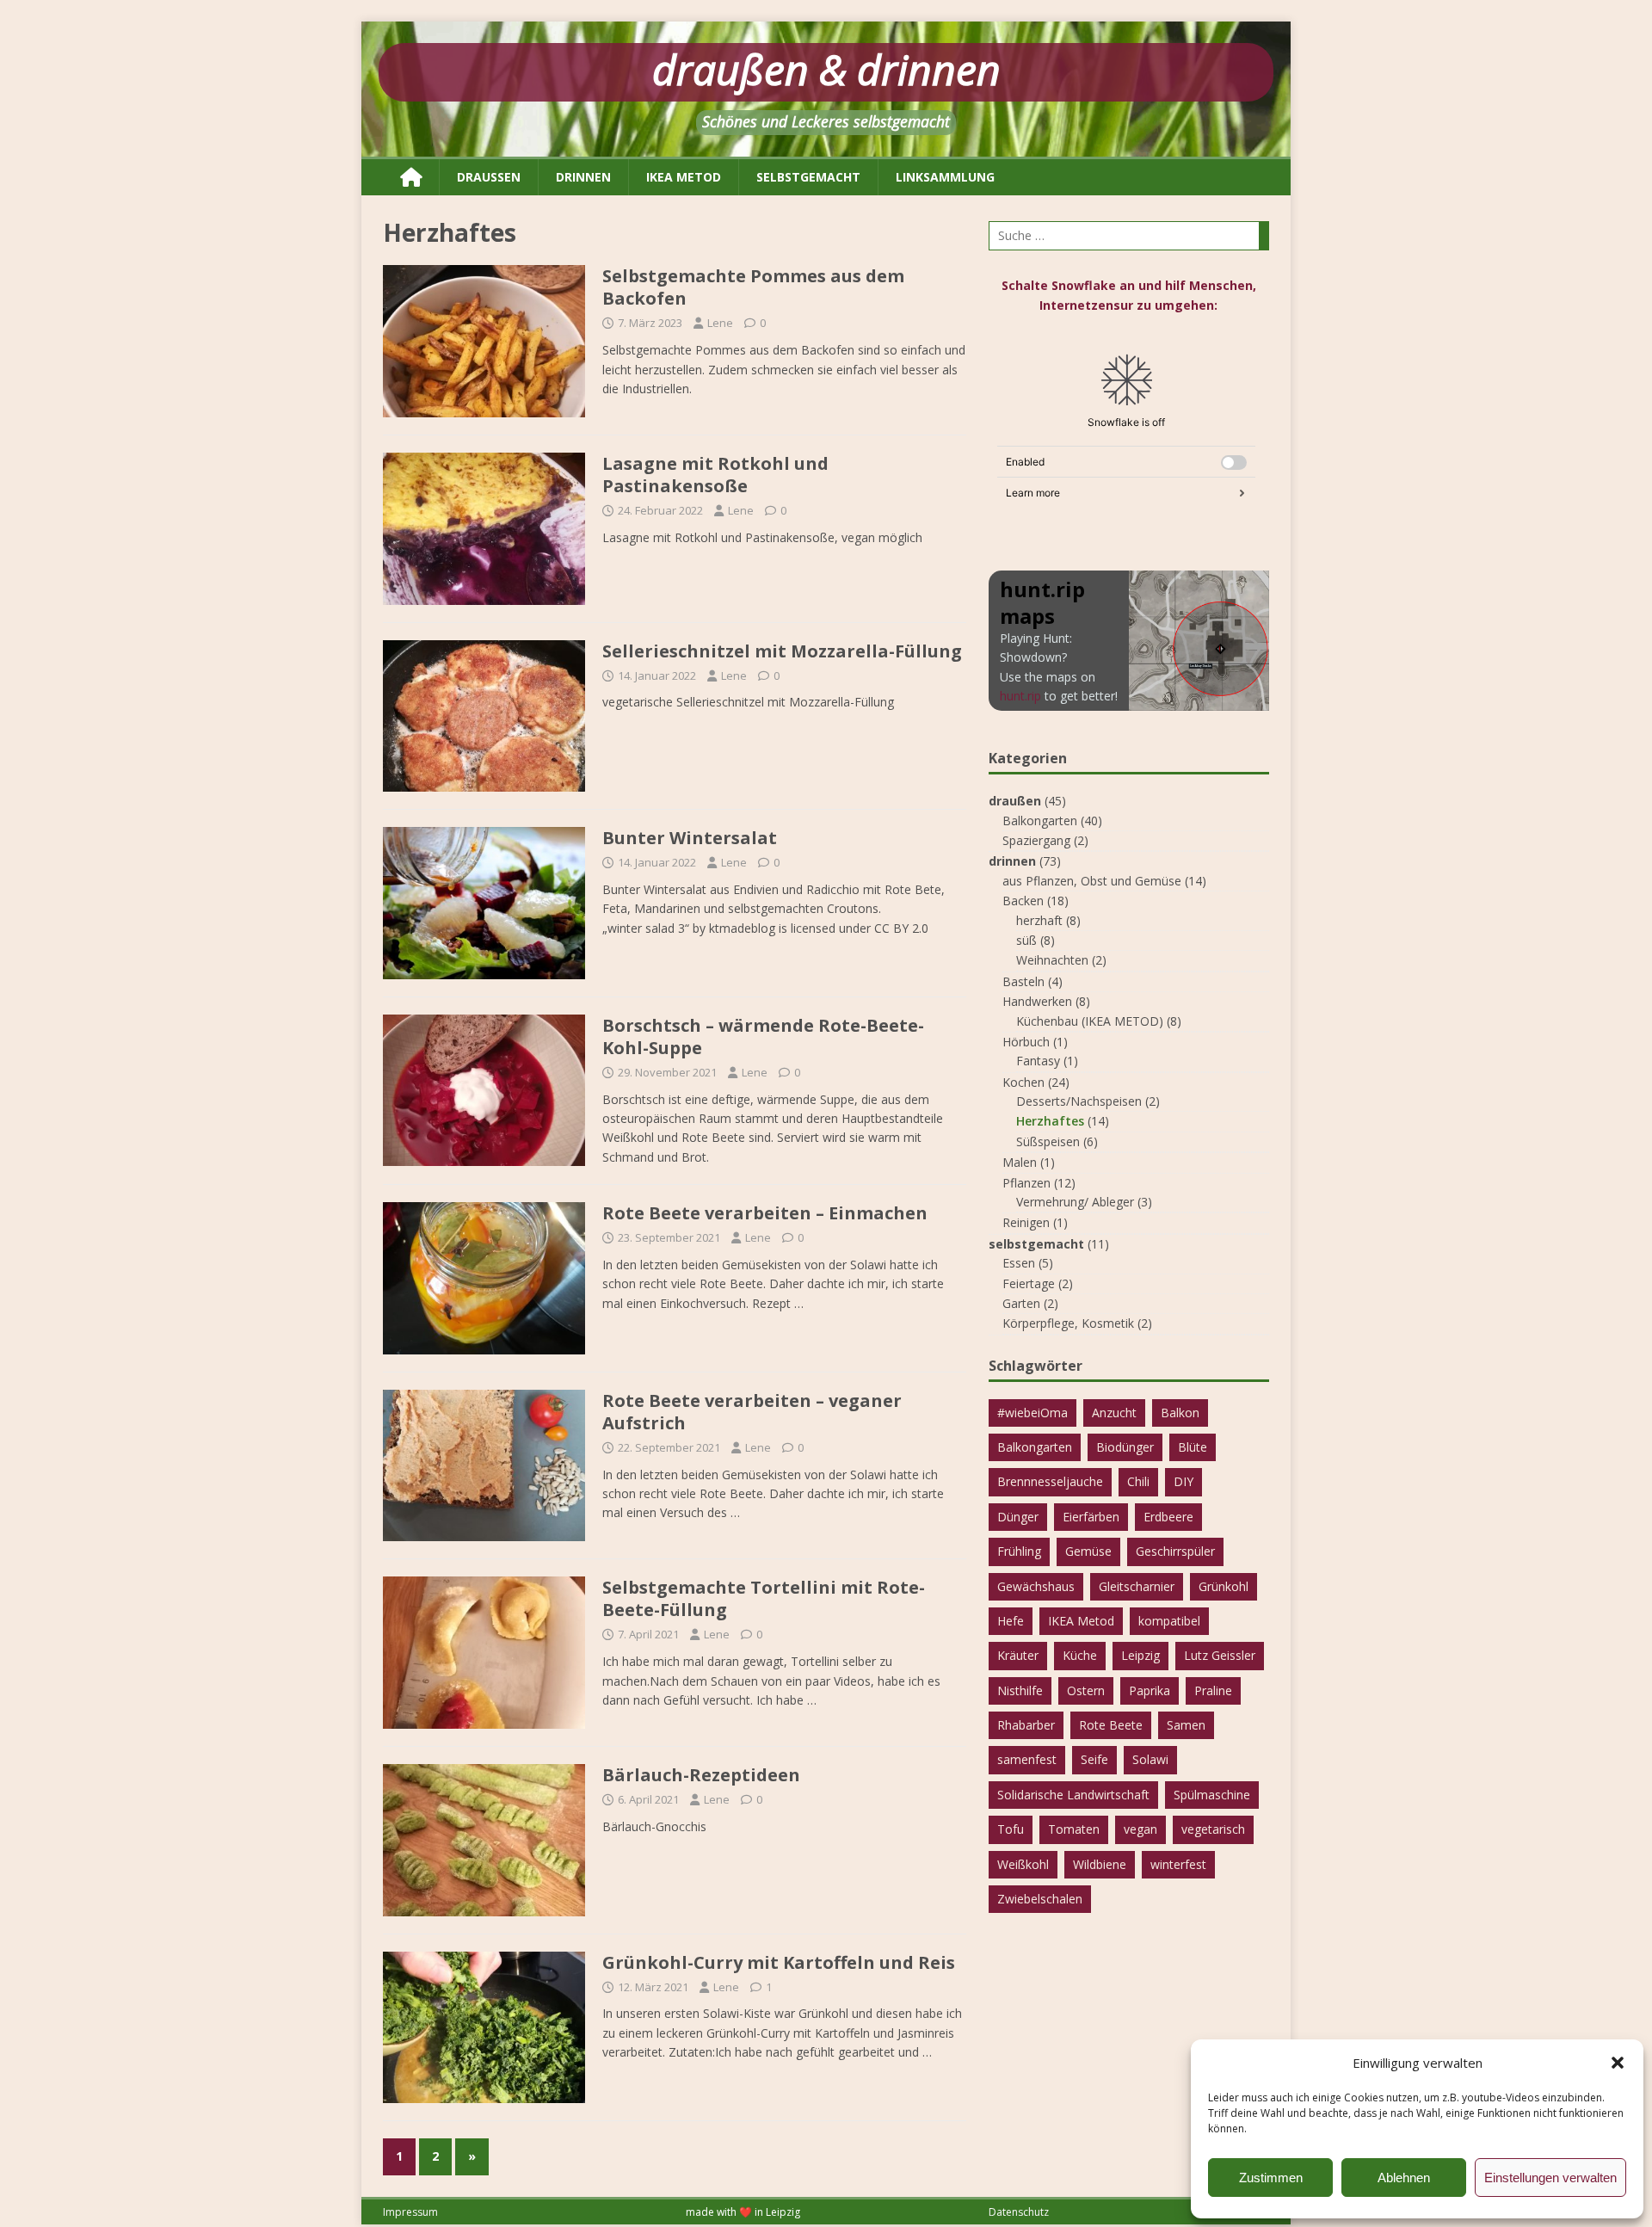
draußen (489, 177)
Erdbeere (1168, 1517)
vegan (1140, 1829)
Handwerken (1037, 1001)
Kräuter (1018, 1655)
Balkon (1180, 1413)
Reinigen (1026, 1222)
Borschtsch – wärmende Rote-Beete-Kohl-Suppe (763, 1036)
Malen (1020, 1162)
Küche (1080, 1655)
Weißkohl (1023, 1864)
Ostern (1086, 1690)
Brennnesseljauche (1050, 1481)
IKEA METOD (684, 177)
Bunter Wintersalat (690, 838)
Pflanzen (1026, 1183)
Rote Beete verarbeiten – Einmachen (765, 1213)
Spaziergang (1036, 840)
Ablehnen (1404, 2178)
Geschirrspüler (1175, 1551)
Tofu (1011, 1829)
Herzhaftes (1050, 1121)
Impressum (410, 2212)
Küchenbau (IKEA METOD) (1090, 1021)
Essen (1019, 1263)
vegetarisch (1213, 1829)
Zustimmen (1271, 2178)
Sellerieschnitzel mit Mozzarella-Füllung (782, 651)
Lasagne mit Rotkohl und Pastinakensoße (715, 475)
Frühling (1019, 1551)
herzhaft (1039, 920)
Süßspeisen (1048, 1141)
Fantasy (1038, 1061)
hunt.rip (1020, 696)
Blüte (1193, 1447)
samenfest (1027, 1759)
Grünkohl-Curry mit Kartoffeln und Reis (779, 1962)
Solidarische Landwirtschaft (1073, 1795)
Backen (1023, 901)
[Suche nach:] (1129, 236)
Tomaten (1074, 1829)
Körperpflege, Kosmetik (1068, 1323)
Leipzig (1140, 1655)
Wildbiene (1100, 1864)
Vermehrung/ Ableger (1075, 1202)
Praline (1213, 1690)
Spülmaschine (1212, 1795)
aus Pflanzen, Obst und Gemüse (1092, 881)
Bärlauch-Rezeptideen (701, 1775)
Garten (1021, 1303)
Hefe (1011, 1621)
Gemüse (1088, 1551)
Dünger (1018, 1517)
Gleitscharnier (1137, 1586)
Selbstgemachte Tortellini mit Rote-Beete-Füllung (764, 1598)
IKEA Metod (1081, 1621)
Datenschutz (1019, 2212)
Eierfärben (1091, 1517)
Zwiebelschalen (1040, 1899)
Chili (1138, 1481)
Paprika (1150, 1690)
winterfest (1178, 1864)
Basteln (1023, 981)
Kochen (1023, 1082)
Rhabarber (1026, 1725)
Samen (1186, 1725)
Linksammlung (945, 177)
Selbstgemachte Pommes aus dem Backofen (753, 287)
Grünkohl (1224, 1586)
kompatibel (1169, 1621)
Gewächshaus (1036, 1586)
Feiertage (1029, 1283)
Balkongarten (1040, 820)
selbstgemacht (808, 177)
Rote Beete (1111, 1725)
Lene (720, 323)
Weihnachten (1052, 960)
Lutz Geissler (1220, 1655)
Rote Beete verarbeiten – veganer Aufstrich (752, 1412)
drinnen (583, 177)
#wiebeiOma (1032, 1413)
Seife (1094, 1759)
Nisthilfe (1020, 1690)
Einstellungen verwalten (1550, 2178)
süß (1026, 940)
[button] (1618, 2063)
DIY (1184, 1481)
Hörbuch (1026, 1042)
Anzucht (1114, 1413)
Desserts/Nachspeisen (1079, 1101)
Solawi (1150, 1759)
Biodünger (1125, 1447)
